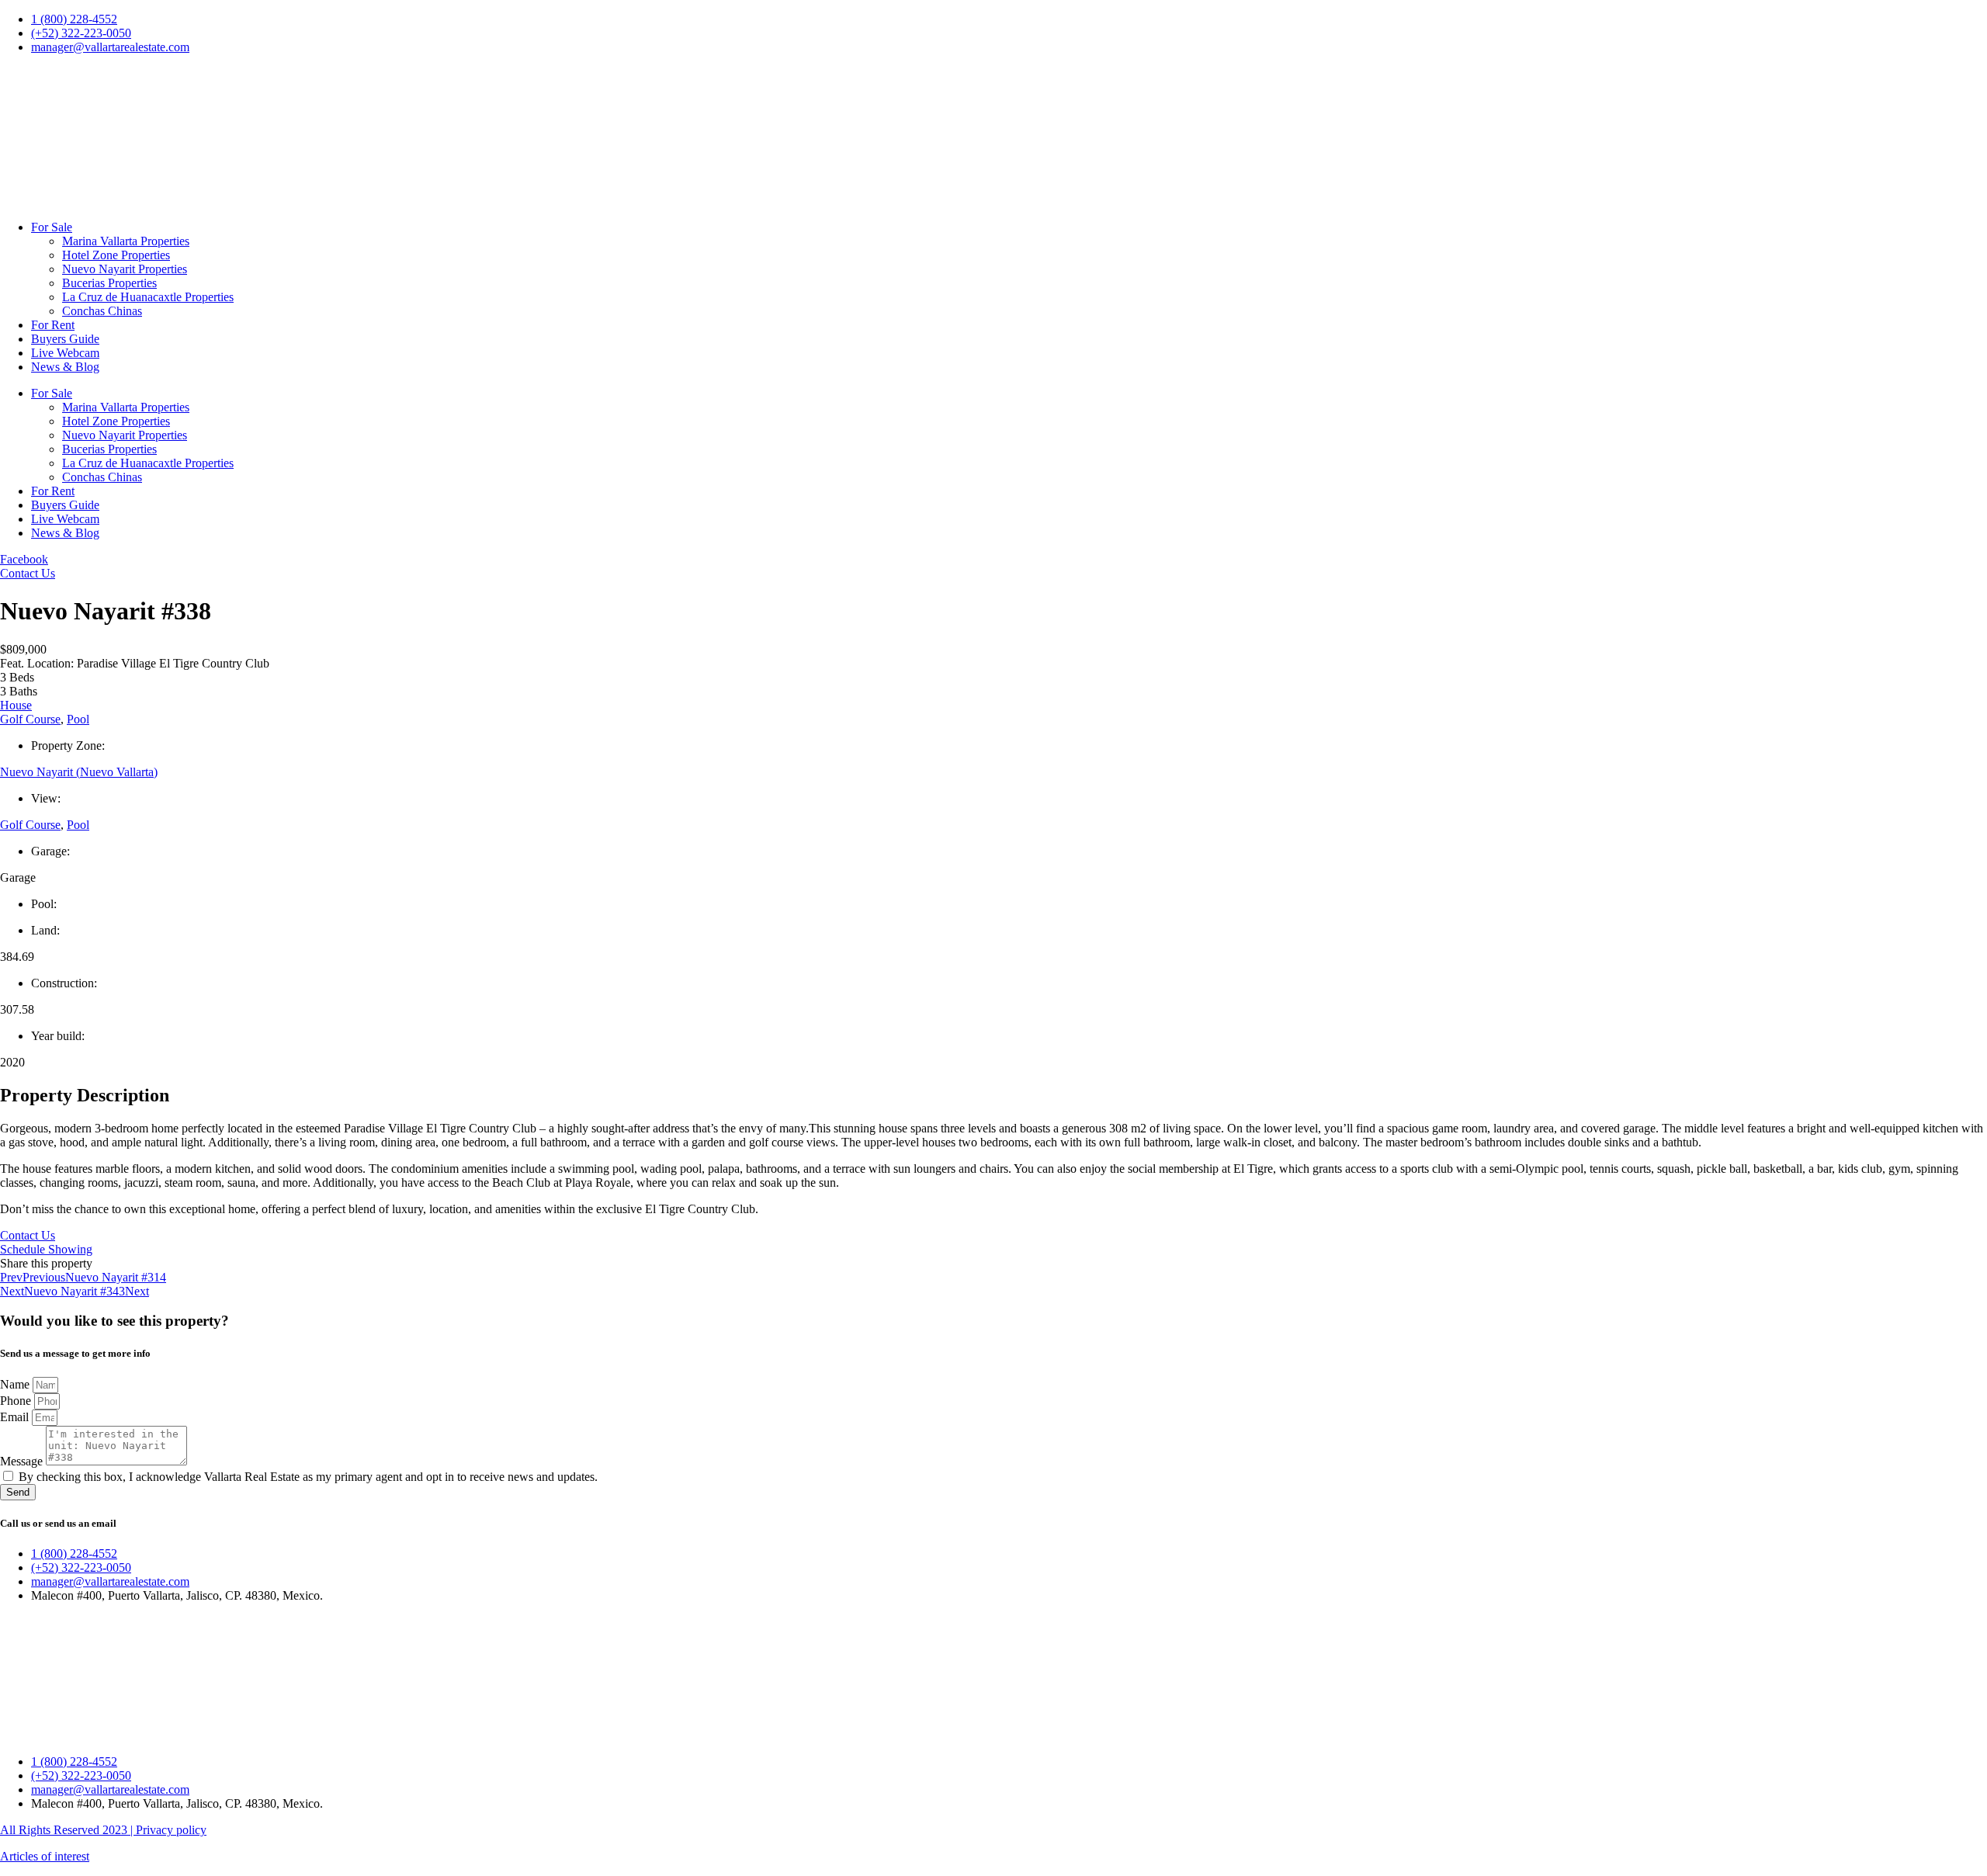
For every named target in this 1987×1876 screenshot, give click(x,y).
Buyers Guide (65, 339)
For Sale (52, 227)
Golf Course (30, 719)
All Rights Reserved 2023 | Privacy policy (103, 1830)
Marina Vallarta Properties (126, 241)
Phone (17, 1401)
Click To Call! (35, 73)
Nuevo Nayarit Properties (125, 269)
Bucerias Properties (109, 283)
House (16, 705)
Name (16, 1384)
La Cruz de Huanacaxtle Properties (148, 297)
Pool (78, 719)
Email (16, 1417)
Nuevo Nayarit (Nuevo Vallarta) (79, 772)
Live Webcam (65, 353)
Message (23, 1461)
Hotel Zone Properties (116, 255)
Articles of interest (45, 1856)
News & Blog (65, 367)
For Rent (53, 325)
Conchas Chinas (102, 311)
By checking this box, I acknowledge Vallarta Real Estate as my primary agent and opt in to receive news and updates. (308, 1477)
